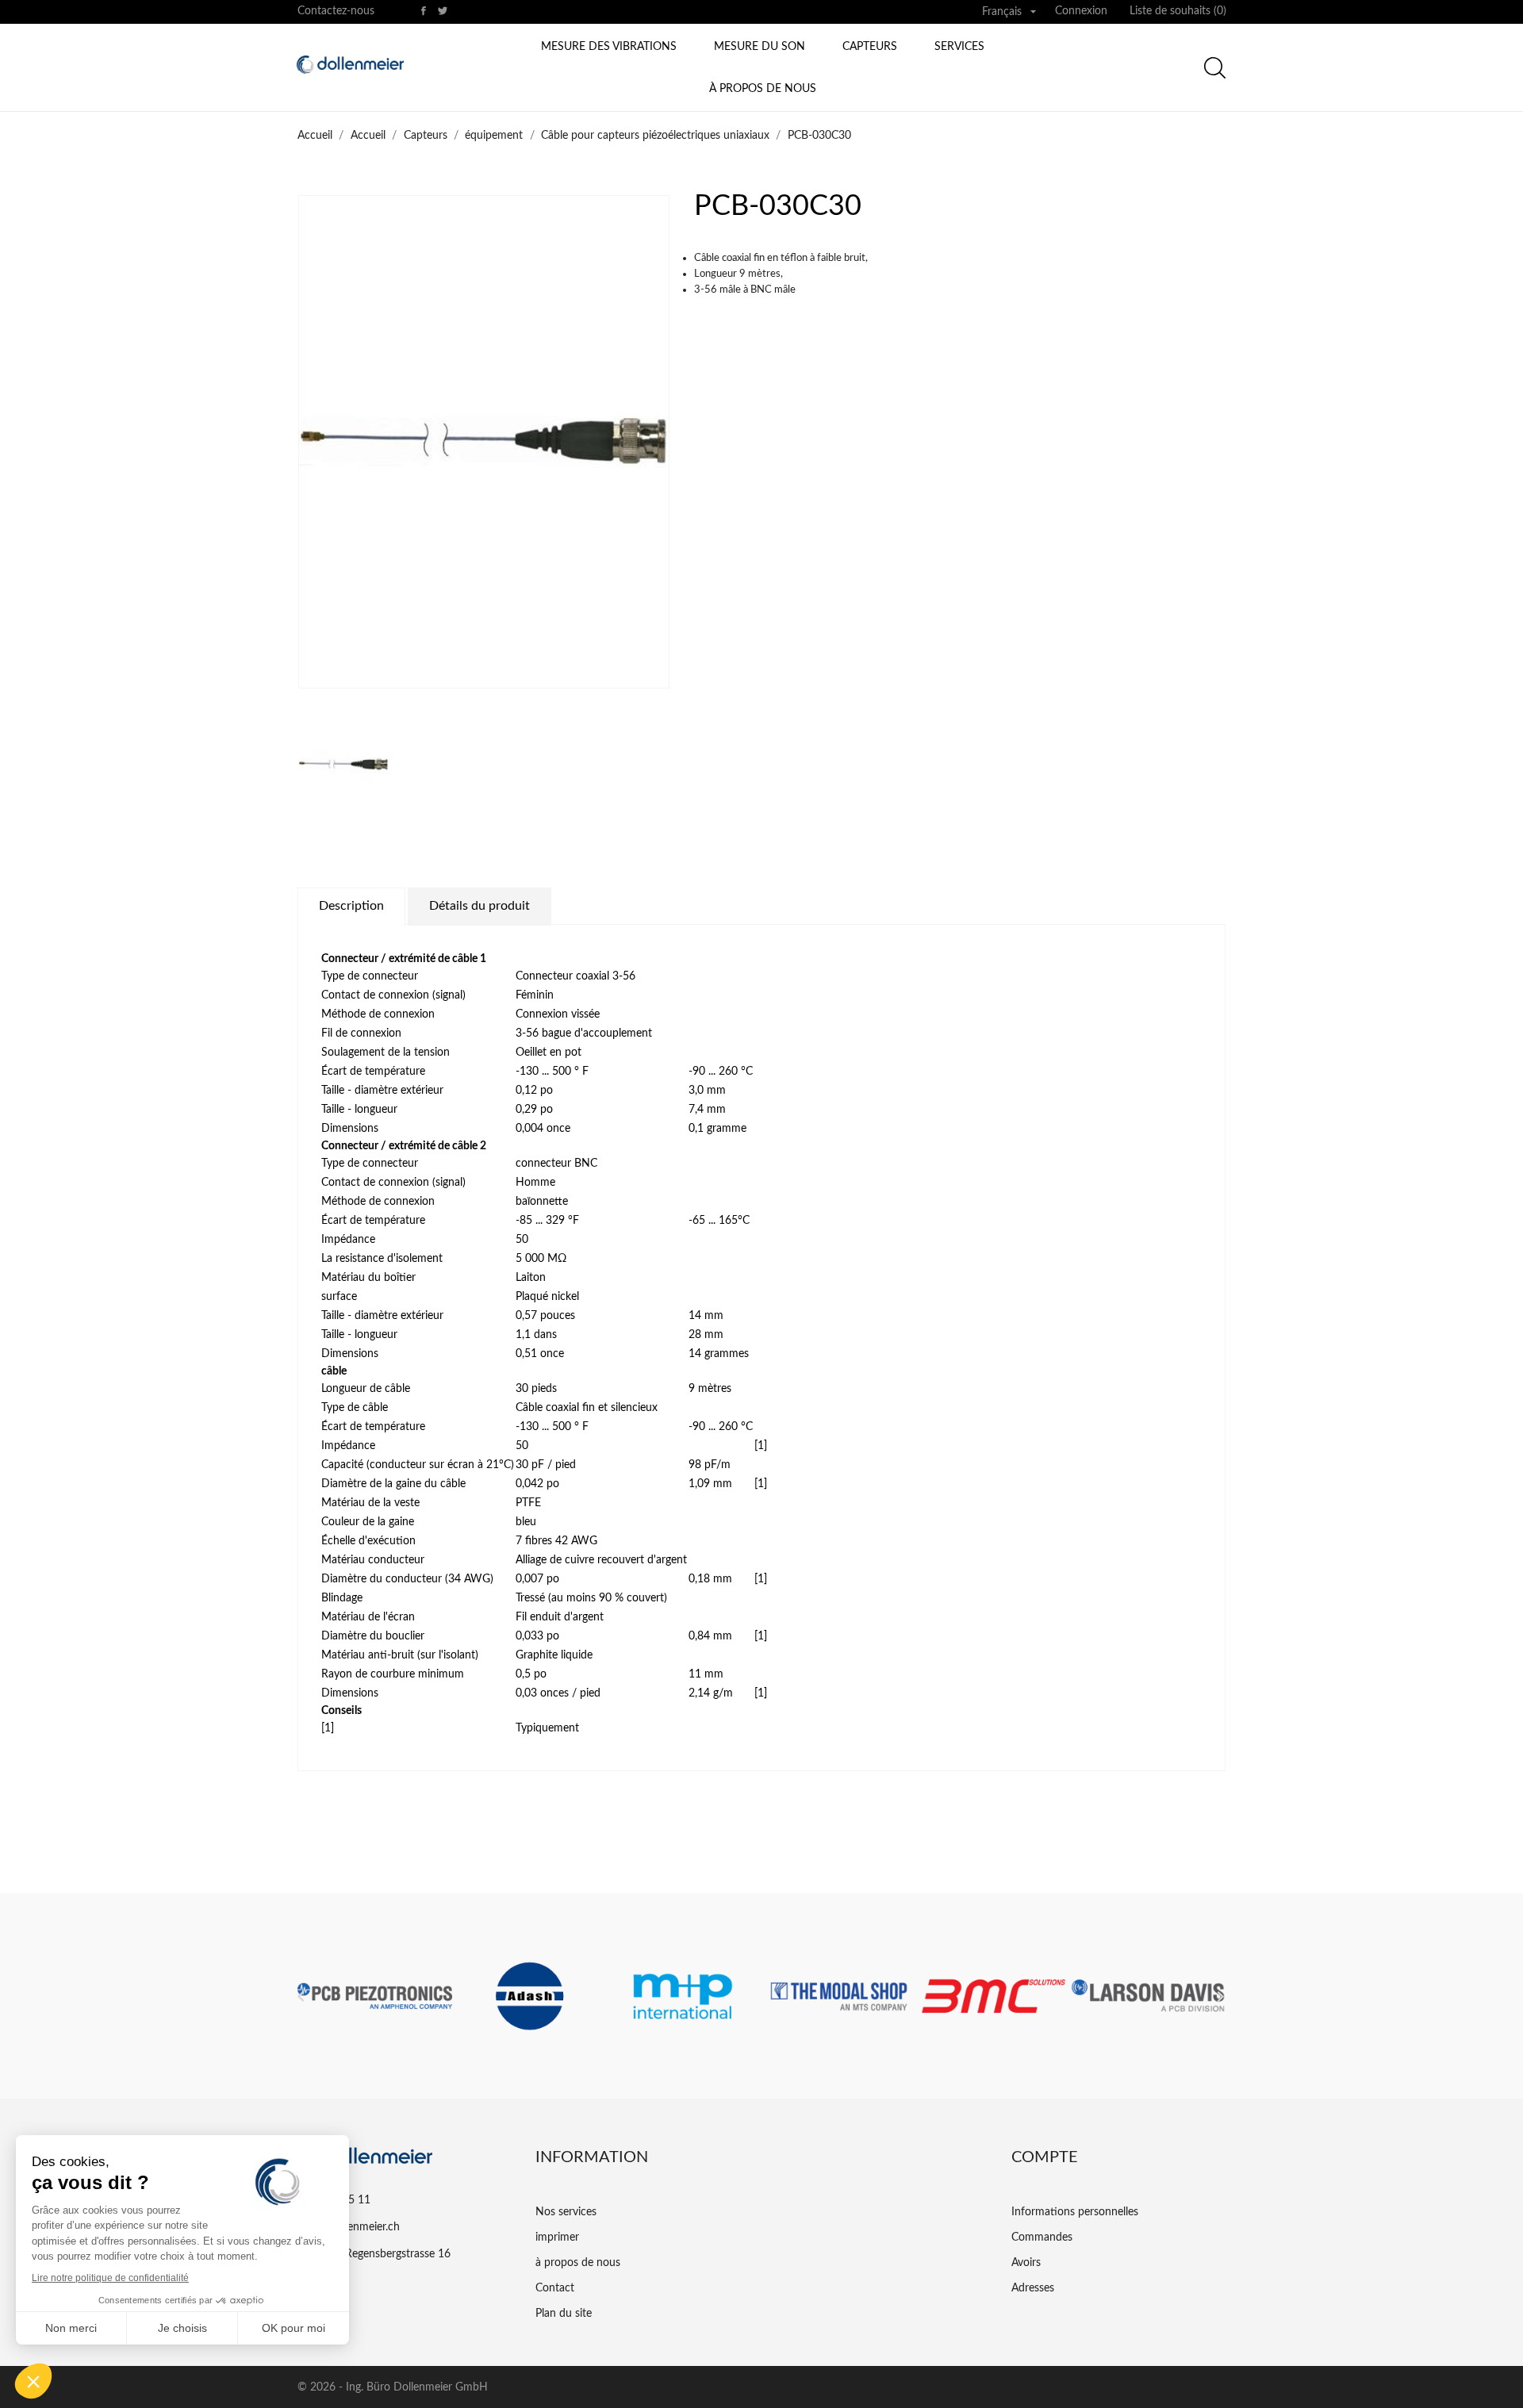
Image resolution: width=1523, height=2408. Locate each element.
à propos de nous (763, 89)
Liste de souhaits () (1178, 11)
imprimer (557, 2237)
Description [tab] (351, 906)
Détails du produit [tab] (480, 906)
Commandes (1042, 2237)
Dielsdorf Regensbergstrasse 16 (374, 2254)
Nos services (566, 2212)
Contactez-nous (336, 11)
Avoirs (1026, 2263)
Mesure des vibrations (609, 47)
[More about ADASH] (529, 1996)
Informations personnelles (1075, 2212)
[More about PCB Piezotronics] (375, 1996)
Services (959, 47)
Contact (555, 2288)
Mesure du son (760, 47)
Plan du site (564, 2314)
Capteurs (870, 47)
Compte (1045, 2157)
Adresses (1033, 2288)
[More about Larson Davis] (1148, 1996)
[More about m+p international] (684, 1996)
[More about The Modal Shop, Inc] (839, 1996)
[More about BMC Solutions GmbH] (994, 1996)
